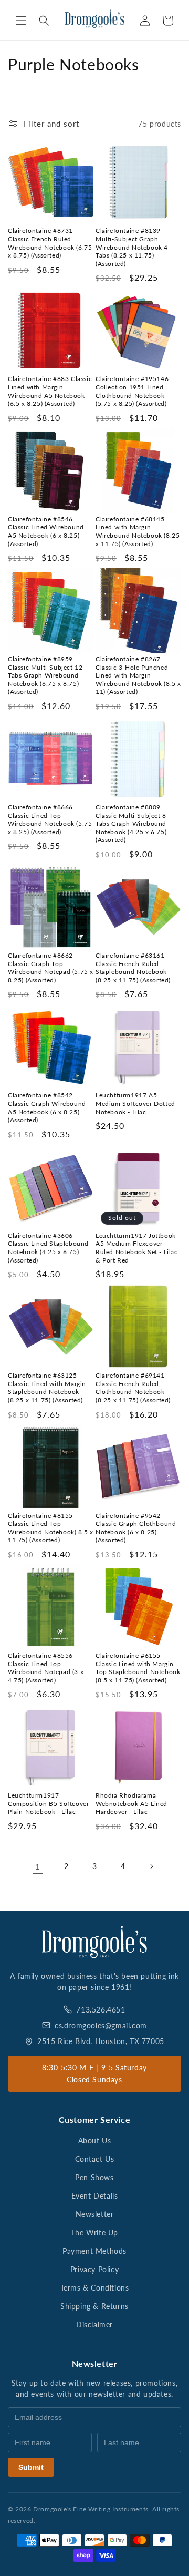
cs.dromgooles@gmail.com (101, 2025)
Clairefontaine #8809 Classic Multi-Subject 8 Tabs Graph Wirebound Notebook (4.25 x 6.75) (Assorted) (131, 823)
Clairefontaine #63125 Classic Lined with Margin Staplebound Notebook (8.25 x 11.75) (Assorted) (47, 1388)
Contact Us (95, 2159)
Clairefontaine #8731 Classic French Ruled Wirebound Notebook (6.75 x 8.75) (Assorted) (50, 243)
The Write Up (94, 2233)
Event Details (95, 2196)
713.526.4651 (101, 2010)
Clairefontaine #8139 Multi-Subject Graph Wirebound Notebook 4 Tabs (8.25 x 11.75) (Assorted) (132, 247)
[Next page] (151, 1866)
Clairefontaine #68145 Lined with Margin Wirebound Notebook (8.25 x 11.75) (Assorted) (138, 531)
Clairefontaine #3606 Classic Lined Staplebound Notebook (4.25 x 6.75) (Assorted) (48, 1248)
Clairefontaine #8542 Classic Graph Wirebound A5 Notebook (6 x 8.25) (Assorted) (47, 1107)
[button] (21, 20)
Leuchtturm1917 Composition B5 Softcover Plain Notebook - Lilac (48, 1803)
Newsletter (95, 2214)
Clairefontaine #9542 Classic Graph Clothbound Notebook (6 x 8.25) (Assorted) (136, 1528)
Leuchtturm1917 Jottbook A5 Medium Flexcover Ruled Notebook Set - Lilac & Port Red (137, 1248)
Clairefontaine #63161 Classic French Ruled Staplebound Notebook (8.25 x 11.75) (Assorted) (133, 968)
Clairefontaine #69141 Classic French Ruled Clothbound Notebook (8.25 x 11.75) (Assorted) (133, 1388)
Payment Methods (94, 2251)
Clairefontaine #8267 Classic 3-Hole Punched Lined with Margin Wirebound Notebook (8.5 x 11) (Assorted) (138, 675)
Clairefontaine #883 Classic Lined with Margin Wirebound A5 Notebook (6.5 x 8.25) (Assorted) (50, 391)
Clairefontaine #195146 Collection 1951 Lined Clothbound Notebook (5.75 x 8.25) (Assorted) (132, 391)
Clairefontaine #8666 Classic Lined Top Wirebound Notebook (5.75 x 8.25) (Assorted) (50, 819)
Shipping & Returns (94, 2306)
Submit (31, 2467)
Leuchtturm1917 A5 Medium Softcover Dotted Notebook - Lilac (135, 1103)
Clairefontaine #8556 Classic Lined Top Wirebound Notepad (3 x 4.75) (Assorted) (46, 1668)
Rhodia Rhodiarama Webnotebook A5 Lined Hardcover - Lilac (132, 1803)
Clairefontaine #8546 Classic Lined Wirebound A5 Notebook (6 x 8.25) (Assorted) (46, 531)
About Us (95, 2141)
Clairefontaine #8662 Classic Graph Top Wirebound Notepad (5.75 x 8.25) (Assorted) (51, 968)
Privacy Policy (94, 2269)
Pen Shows (94, 2177)
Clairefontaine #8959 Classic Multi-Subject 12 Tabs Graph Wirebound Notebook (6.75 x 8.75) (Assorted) (45, 675)
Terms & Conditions (95, 2288)
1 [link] (38, 1866)
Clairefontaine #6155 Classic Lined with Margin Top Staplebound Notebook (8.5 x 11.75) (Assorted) (138, 1668)
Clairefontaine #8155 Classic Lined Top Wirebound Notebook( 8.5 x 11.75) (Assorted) (51, 1528)
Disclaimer (94, 2324)
